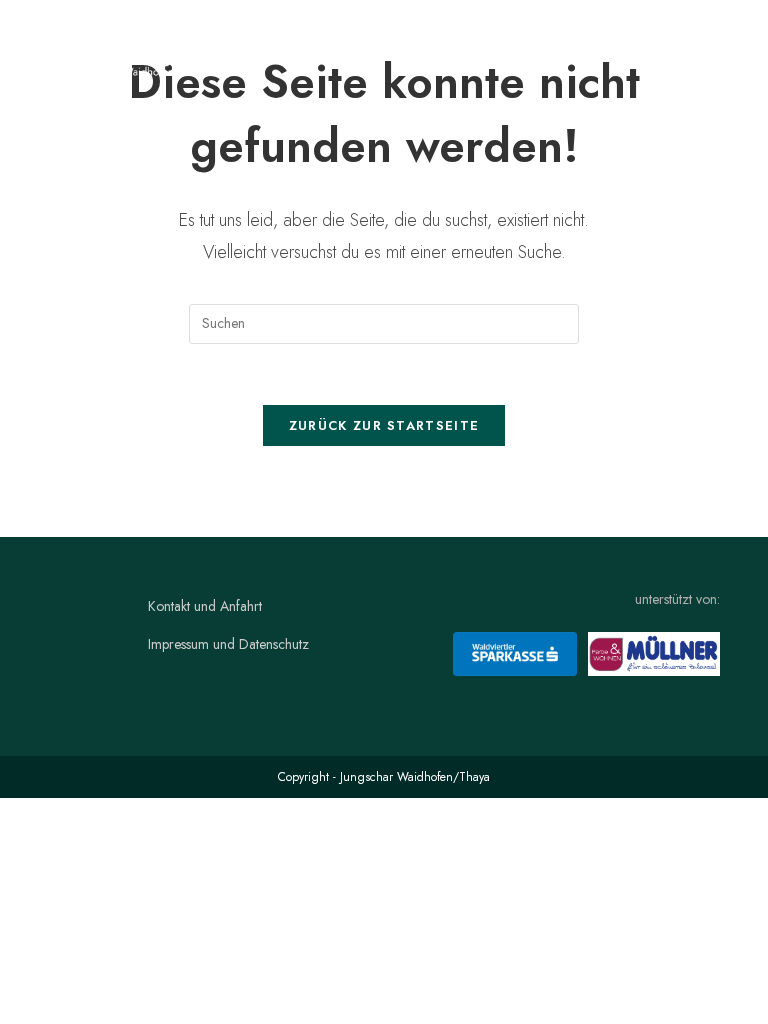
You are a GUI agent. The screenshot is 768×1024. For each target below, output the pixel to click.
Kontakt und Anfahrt (205, 606)
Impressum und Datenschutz (228, 644)
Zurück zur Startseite (384, 425)
